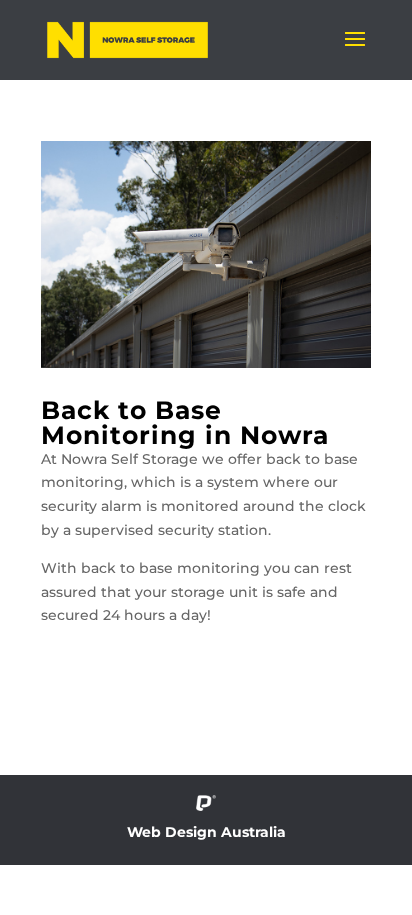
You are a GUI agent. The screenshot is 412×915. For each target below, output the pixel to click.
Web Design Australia (206, 832)
